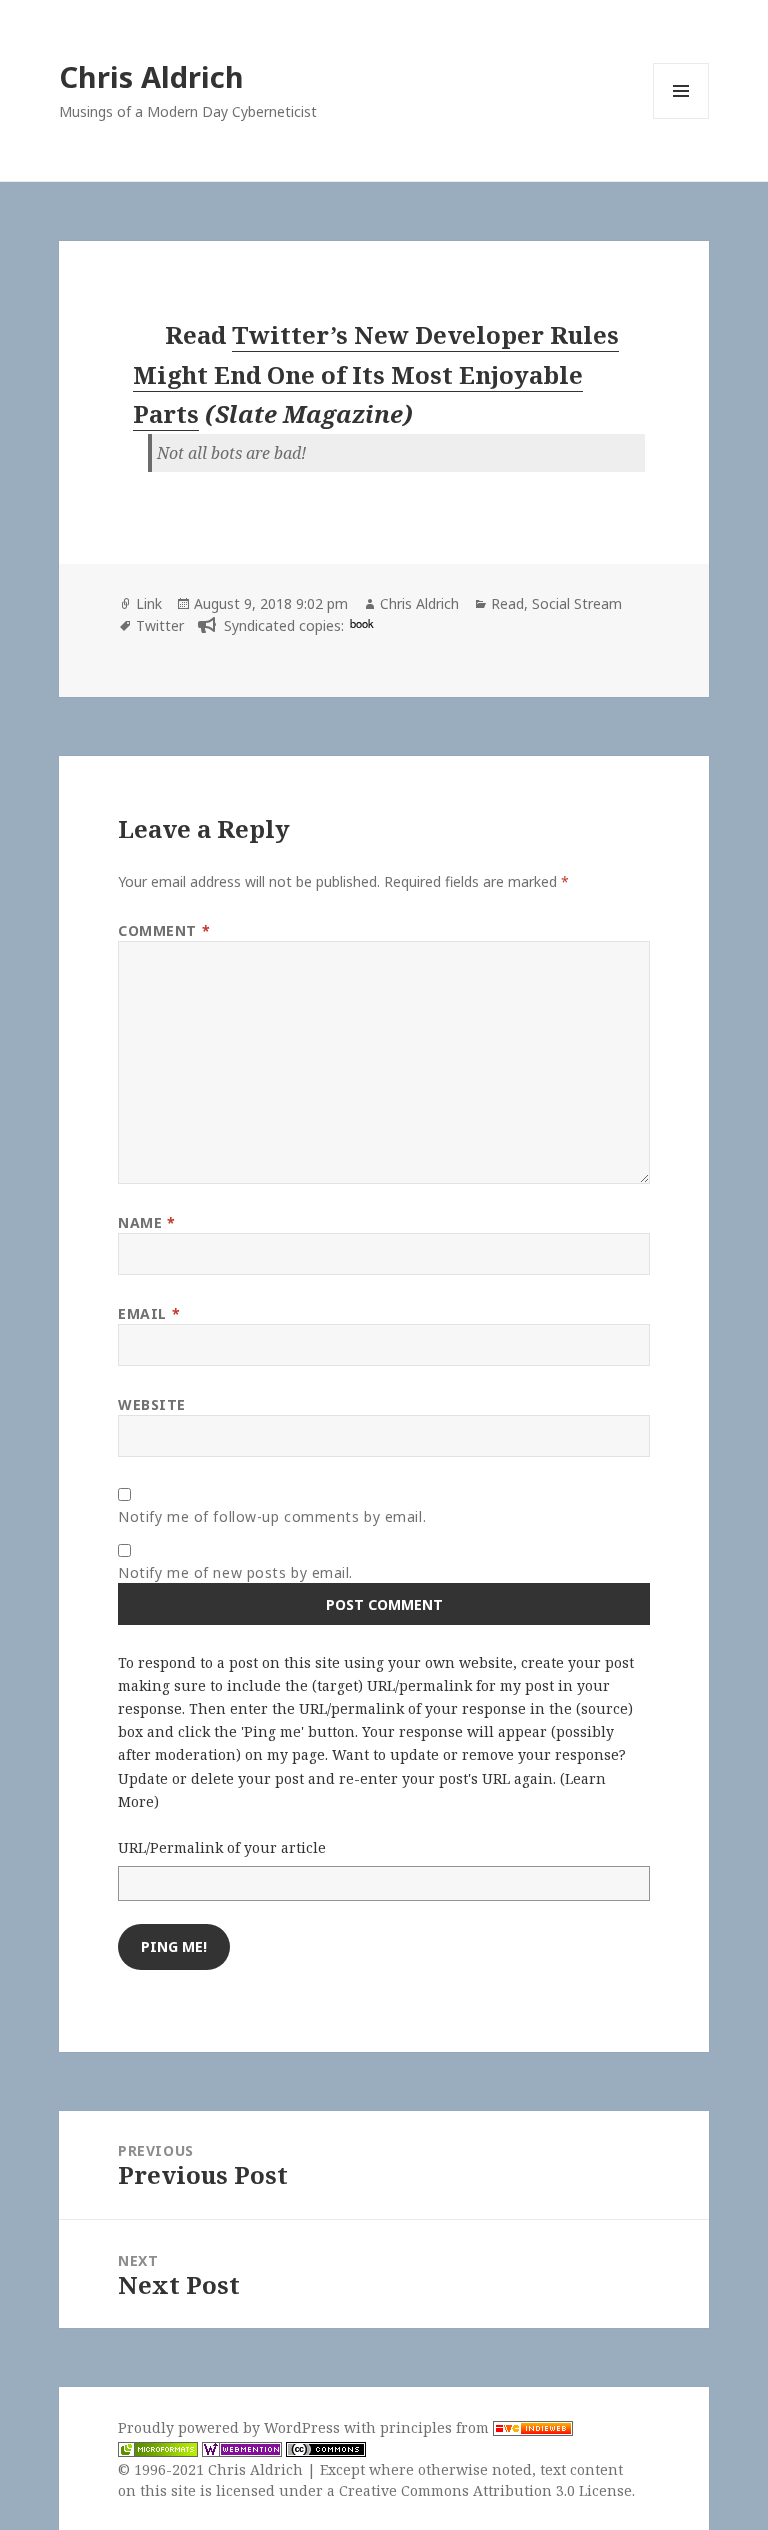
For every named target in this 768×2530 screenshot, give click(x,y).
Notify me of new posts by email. (235, 1572)
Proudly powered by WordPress (231, 2427)
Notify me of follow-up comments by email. (272, 1516)
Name (146, 1222)
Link (149, 603)
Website (152, 1404)
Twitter (160, 625)
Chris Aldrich (151, 76)
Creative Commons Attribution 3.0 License (485, 2490)
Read (507, 603)
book (362, 623)
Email (149, 1313)
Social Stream (577, 603)
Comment (164, 930)
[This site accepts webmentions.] (242, 2449)
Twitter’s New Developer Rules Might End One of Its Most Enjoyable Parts (376, 374)
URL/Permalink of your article (222, 1847)
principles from (436, 2427)
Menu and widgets (681, 118)
